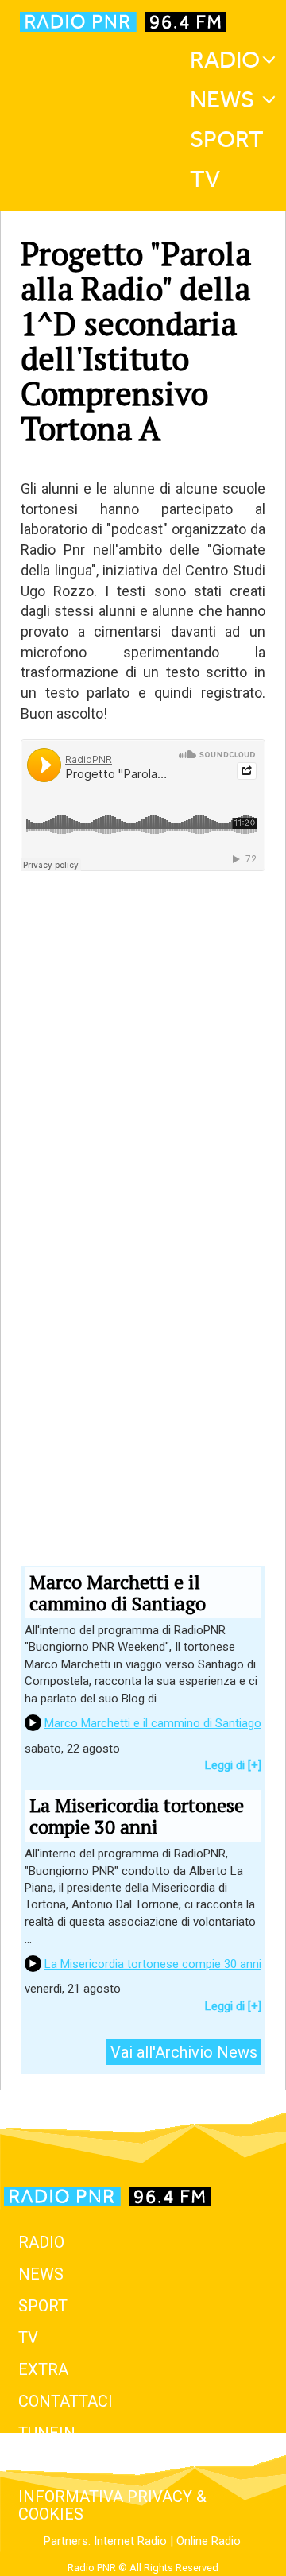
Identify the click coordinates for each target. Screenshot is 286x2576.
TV (205, 179)
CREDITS (50, 2465)
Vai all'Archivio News (184, 2052)
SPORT (43, 2306)
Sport (227, 139)
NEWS (41, 2274)
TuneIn (47, 2433)
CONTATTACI (66, 2401)
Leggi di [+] (233, 1765)
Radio (225, 60)
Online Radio (209, 2541)
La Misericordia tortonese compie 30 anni (153, 1964)
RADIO (41, 2242)
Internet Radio (130, 2541)
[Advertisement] (143, 1137)
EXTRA (43, 2369)
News (222, 99)
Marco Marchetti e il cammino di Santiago (153, 1723)
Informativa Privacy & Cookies (112, 2505)
